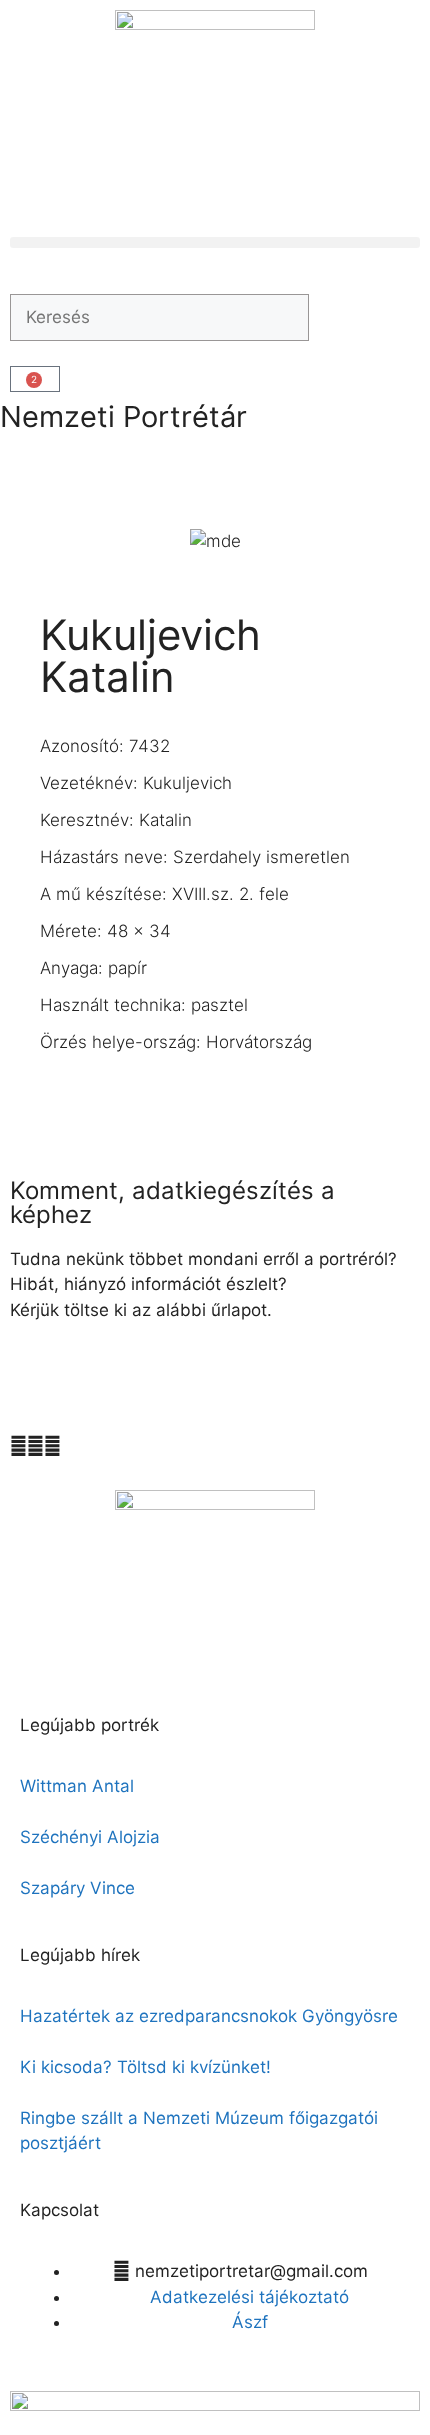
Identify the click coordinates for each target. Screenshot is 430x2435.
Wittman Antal (79, 1786)
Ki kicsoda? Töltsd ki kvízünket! (145, 2067)
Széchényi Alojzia (90, 1837)
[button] (215, 242)
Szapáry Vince (77, 1888)
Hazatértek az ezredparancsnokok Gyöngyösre (209, 2016)
